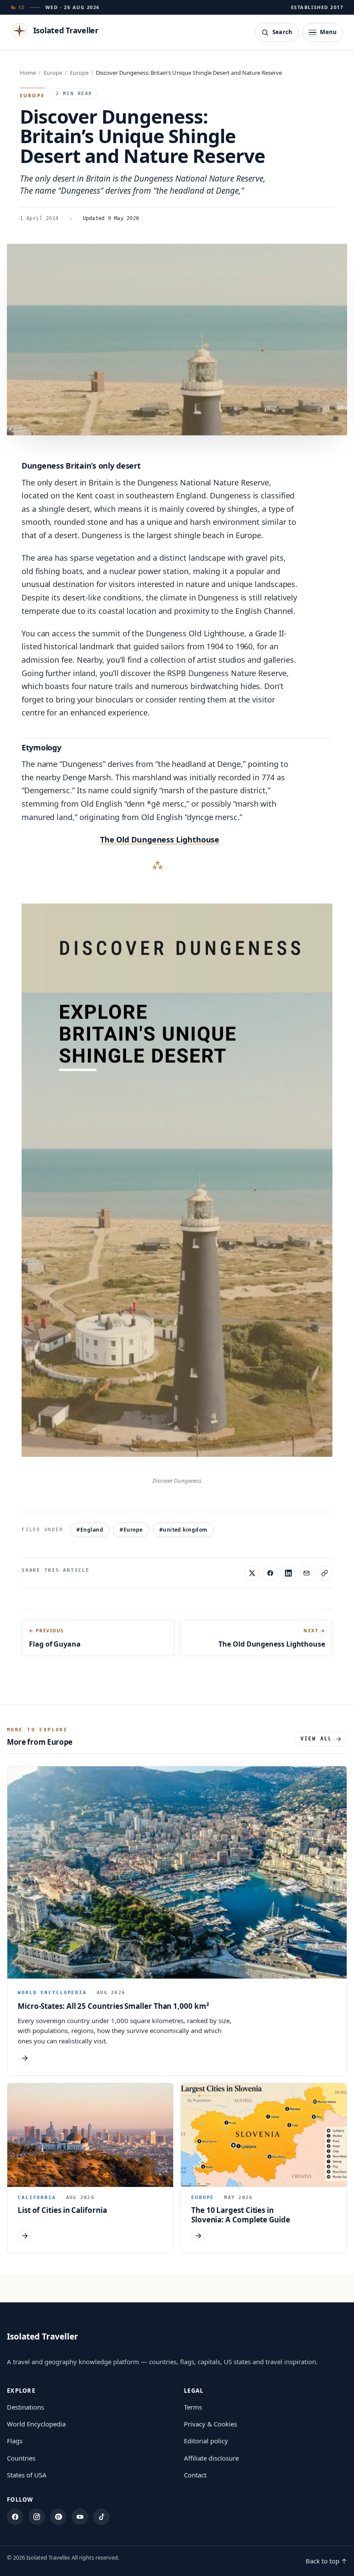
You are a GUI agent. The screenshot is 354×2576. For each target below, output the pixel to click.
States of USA (27, 2475)
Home (28, 73)
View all (316, 1739)
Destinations (25, 2407)
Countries (21, 2458)
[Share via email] (307, 1573)
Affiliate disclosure (211, 2458)
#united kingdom (183, 1530)
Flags (15, 2441)
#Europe (131, 1530)
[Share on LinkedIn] (288, 1573)
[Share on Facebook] (270, 1573)
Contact (195, 2475)
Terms (193, 2407)
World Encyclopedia (36, 2424)
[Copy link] (325, 1573)
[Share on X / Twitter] (252, 1573)
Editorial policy (206, 2441)
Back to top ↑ (326, 2561)
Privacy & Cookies (210, 2424)
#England (90, 1530)
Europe (53, 73)
